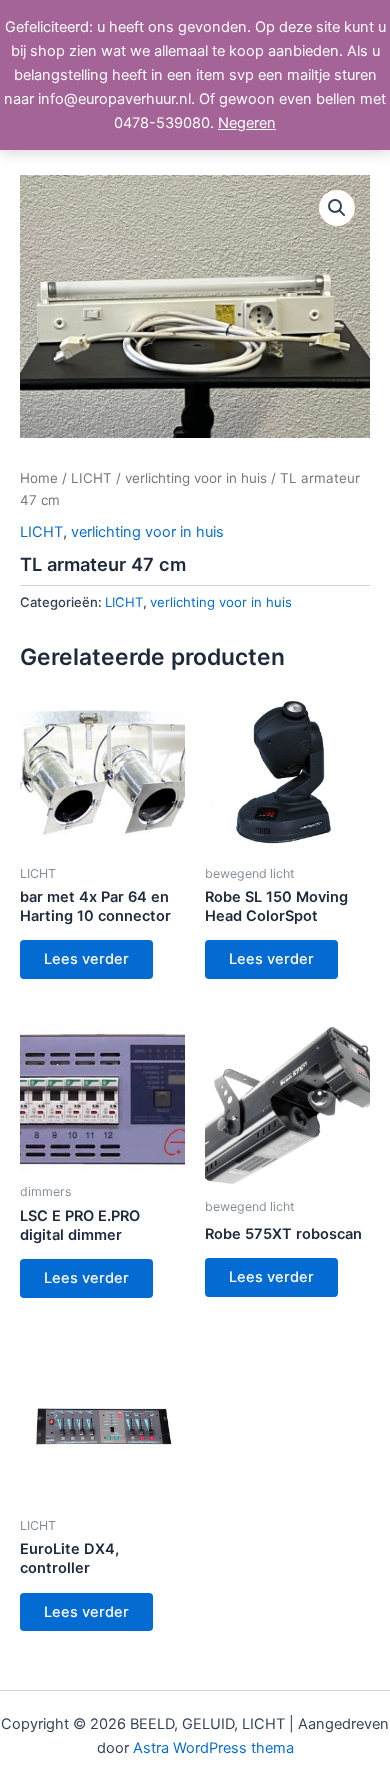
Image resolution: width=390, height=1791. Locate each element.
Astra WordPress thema (213, 1748)
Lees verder (86, 959)
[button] (337, 208)
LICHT (91, 478)
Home (39, 478)
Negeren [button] (247, 123)
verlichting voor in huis (196, 478)
